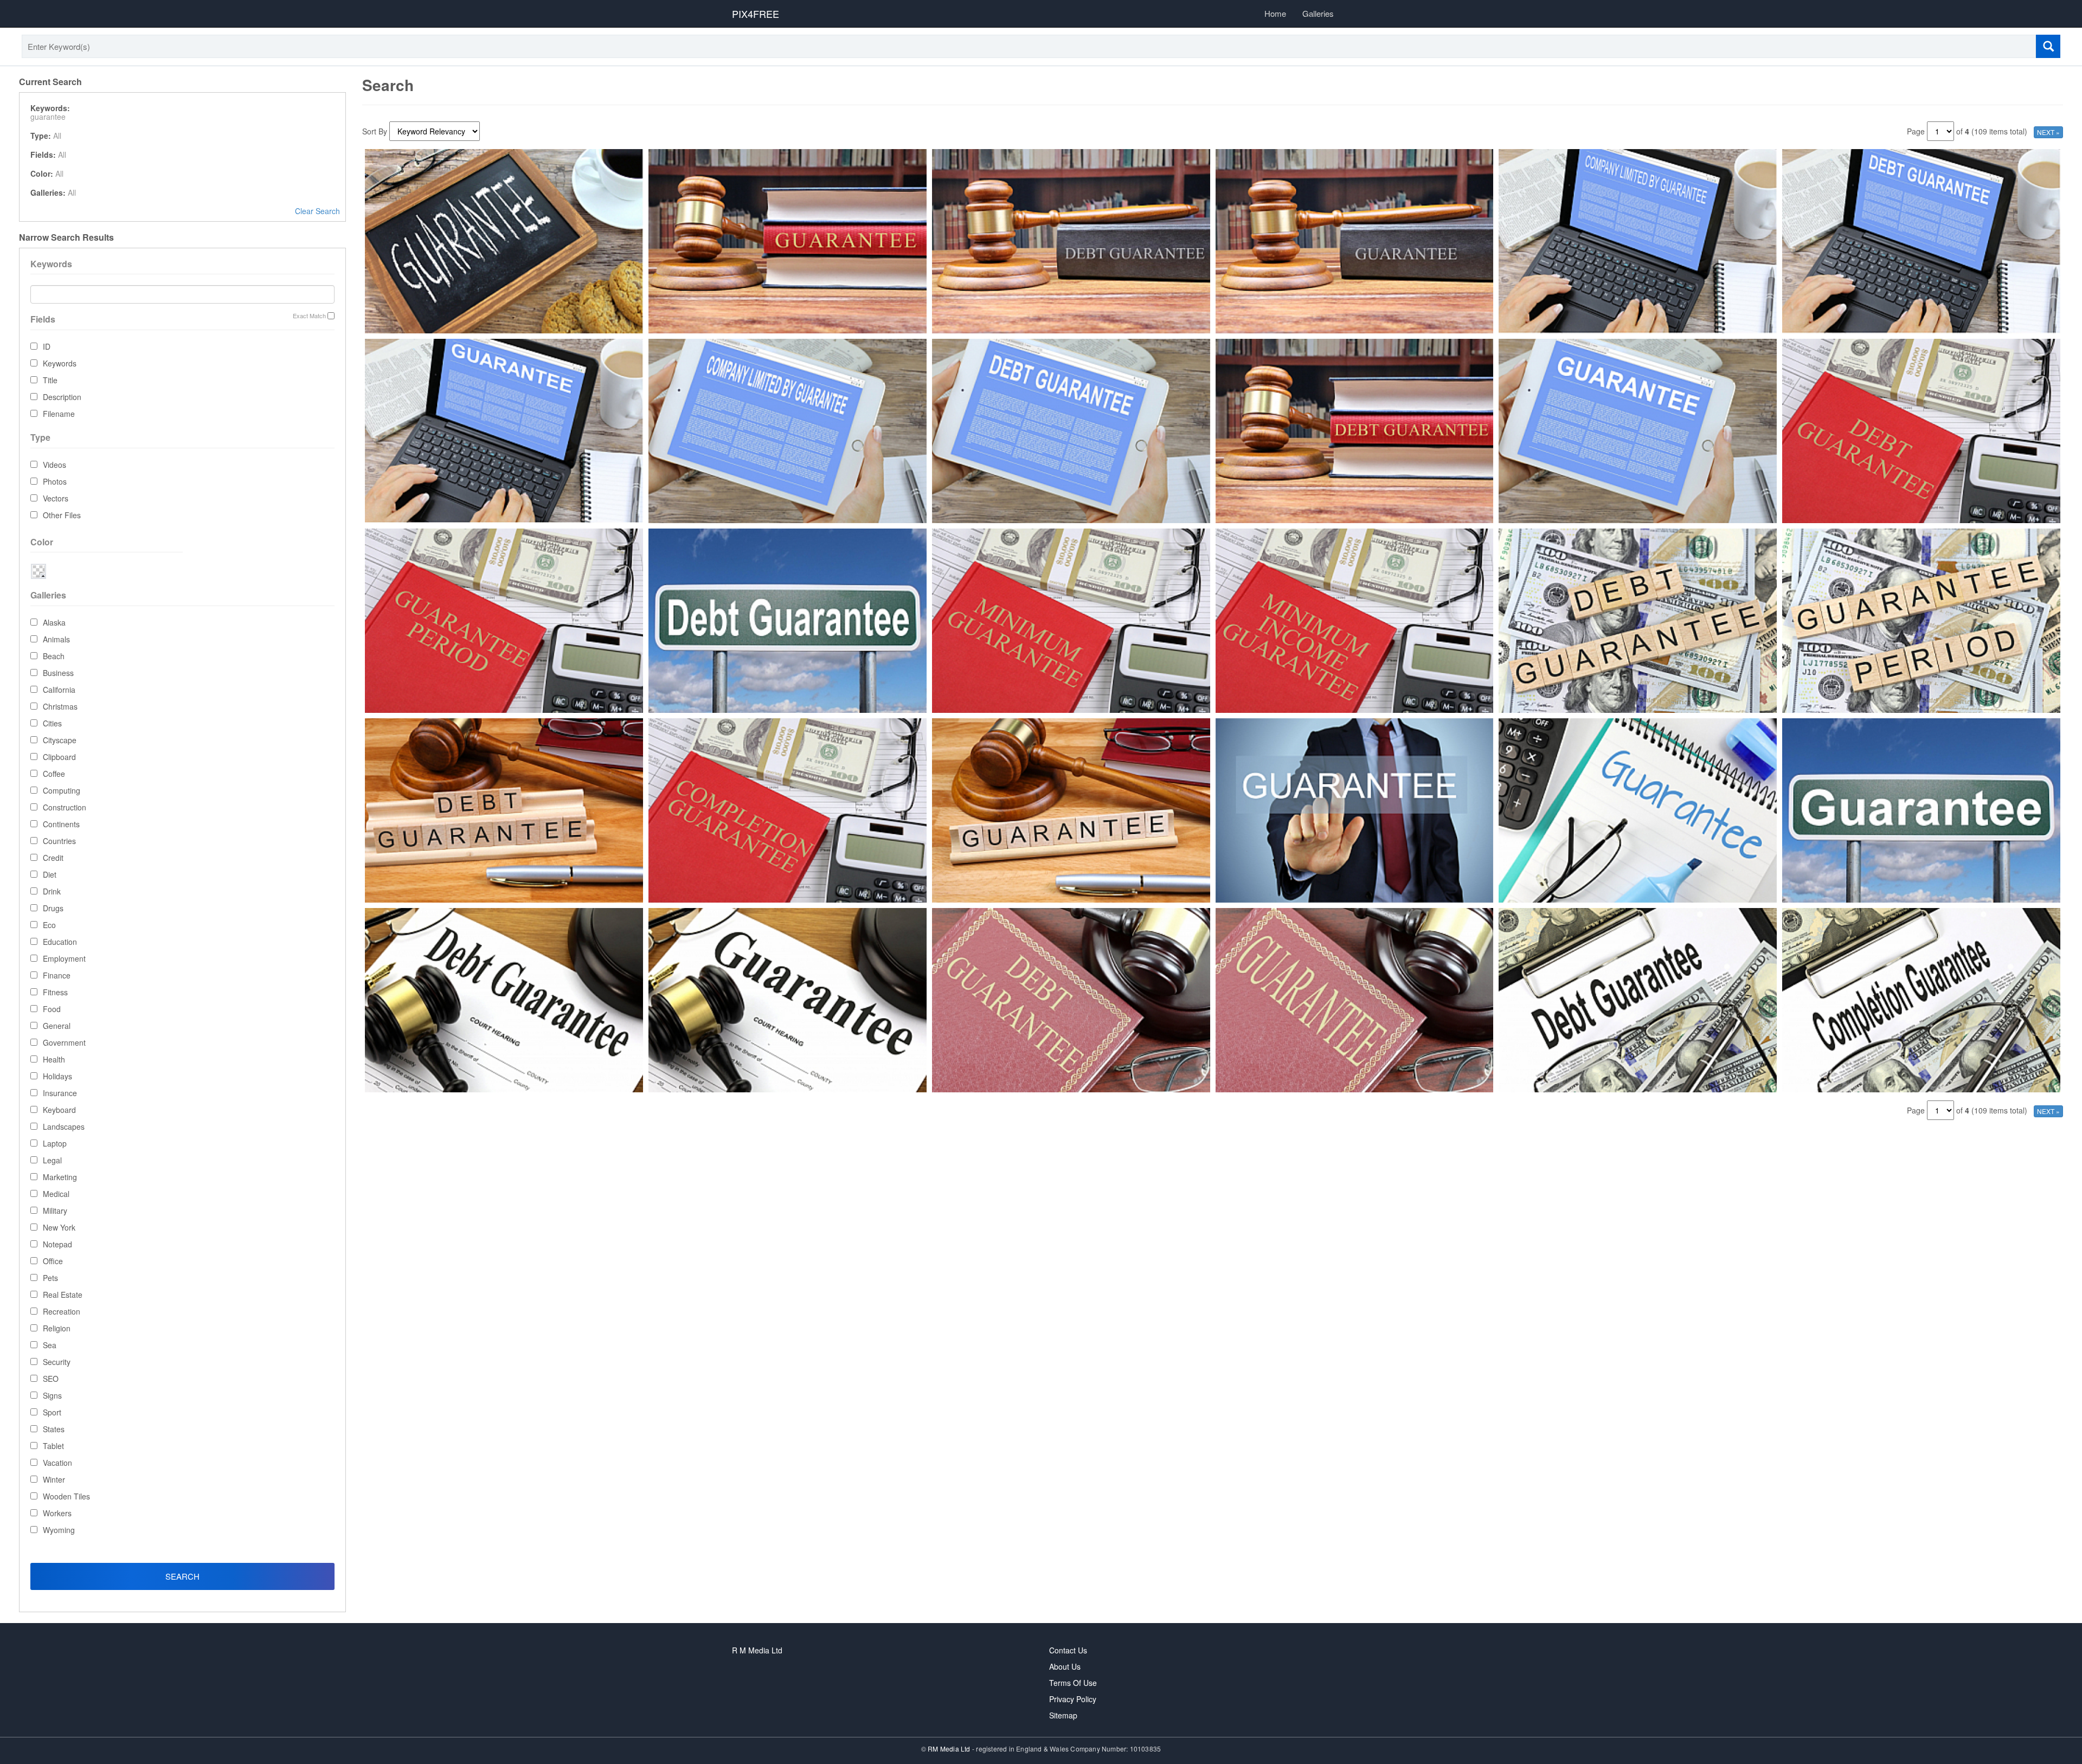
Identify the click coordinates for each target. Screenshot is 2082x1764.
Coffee (54, 774)
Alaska (54, 622)
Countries (59, 841)
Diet (50, 874)
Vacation (57, 1463)
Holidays (57, 1076)
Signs (52, 1395)
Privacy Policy (1073, 1699)
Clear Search (317, 211)
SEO (51, 1379)
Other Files (62, 515)
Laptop (55, 1143)
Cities (52, 723)
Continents (61, 824)
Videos (54, 465)
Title (50, 380)
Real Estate (63, 1295)
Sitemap (1063, 1715)
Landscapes (64, 1126)
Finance (57, 975)
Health (54, 1059)
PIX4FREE (756, 14)
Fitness (55, 992)
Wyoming (59, 1530)
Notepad (57, 1244)
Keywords (60, 363)
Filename (59, 414)
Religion (57, 1328)
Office (53, 1261)
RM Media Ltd (950, 1749)
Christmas (60, 706)
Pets (50, 1278)
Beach (54, 656)
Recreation (62, 1311)
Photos (55, 481)
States (54, 1429)
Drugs (53, 908)
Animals (56, 639)
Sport (52, 1412)
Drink (52, 891)
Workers (57, 1513)
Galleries (1318, 13)
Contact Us (1068, 1650)
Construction (65, 807)
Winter (54, 1479)
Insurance (60, 1093)
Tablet (53, 1446)
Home (1275, 13)
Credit (53, 858)
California (59, 690)
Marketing (60, 1177)
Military (55, 1211)
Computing (62, 790)
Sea (50, 1345)
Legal (52, 1160)
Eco (49, 925)
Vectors (56, 498)
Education (60, 942)
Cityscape (60, 740)
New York (59, 1227)
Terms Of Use (1073, 1683)
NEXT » (2048, 132)
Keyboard (59, 1110)
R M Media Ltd (757, 1650)
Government (64, 1042)
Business (58, 673)
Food (52, 1009)
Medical (56, 1194)
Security (57, 1362)
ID (47, 346)
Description (62, 397)
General (57, 1026)
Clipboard (59, 757)
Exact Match (309, 316)
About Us (1065, 1666)
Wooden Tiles (66, 1496)
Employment (64, 958)
